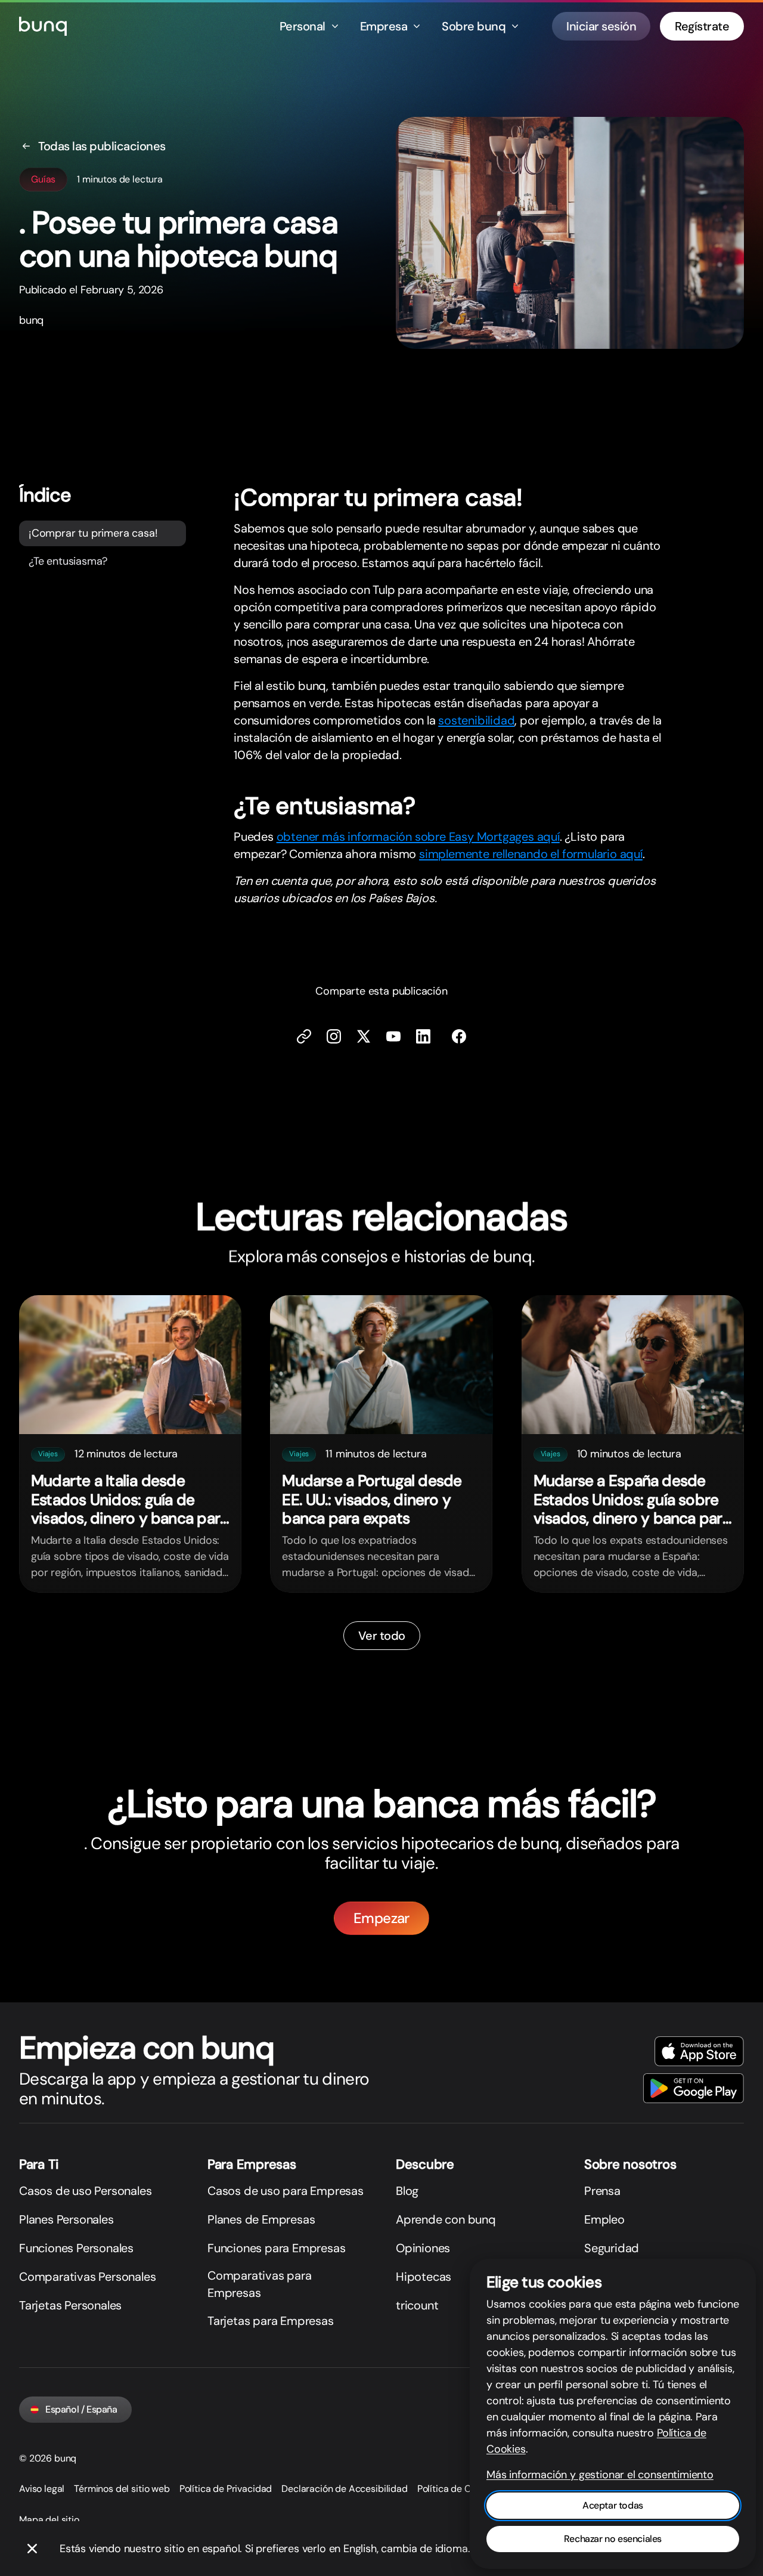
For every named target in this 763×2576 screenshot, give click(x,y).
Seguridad (612, 2248)
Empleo (604, 2219)
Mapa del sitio (49, 2520)
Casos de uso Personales (85, 2191)
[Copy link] (304, 1036)
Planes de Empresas (261, 2219)
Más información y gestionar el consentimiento (600, 2475)
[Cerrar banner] (32, 2549)
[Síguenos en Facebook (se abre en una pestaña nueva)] (459, 1036)
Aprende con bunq (446, 2219)
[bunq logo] (43, 26)
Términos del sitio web (122, 2489)
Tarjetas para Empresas (271, 2321)
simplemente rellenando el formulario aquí (531, 854)
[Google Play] (694, 2088)
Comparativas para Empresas (260, 2284)
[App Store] (699, 2051)
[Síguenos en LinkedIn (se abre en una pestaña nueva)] (423, 1036)
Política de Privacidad (226, 2489)
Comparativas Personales (87, 2277)
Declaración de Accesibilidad (345, 2489)
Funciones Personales (76, 2248)
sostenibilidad (476, 720)
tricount (417, 2305)
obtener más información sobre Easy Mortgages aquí (418, 837)
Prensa (602, 2191)
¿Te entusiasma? (68, 561)
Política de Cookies (458, 2489)
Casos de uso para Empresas (286, 2191)
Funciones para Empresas (276, 2248)
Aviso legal (42, 2489)
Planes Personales (66, 2219)
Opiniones (423, 2248)
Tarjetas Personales (70, 2305)
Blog (407, 2191)
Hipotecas (424, 2277)
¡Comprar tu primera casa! (93, 533)
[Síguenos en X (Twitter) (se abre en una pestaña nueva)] (364, 1036)
